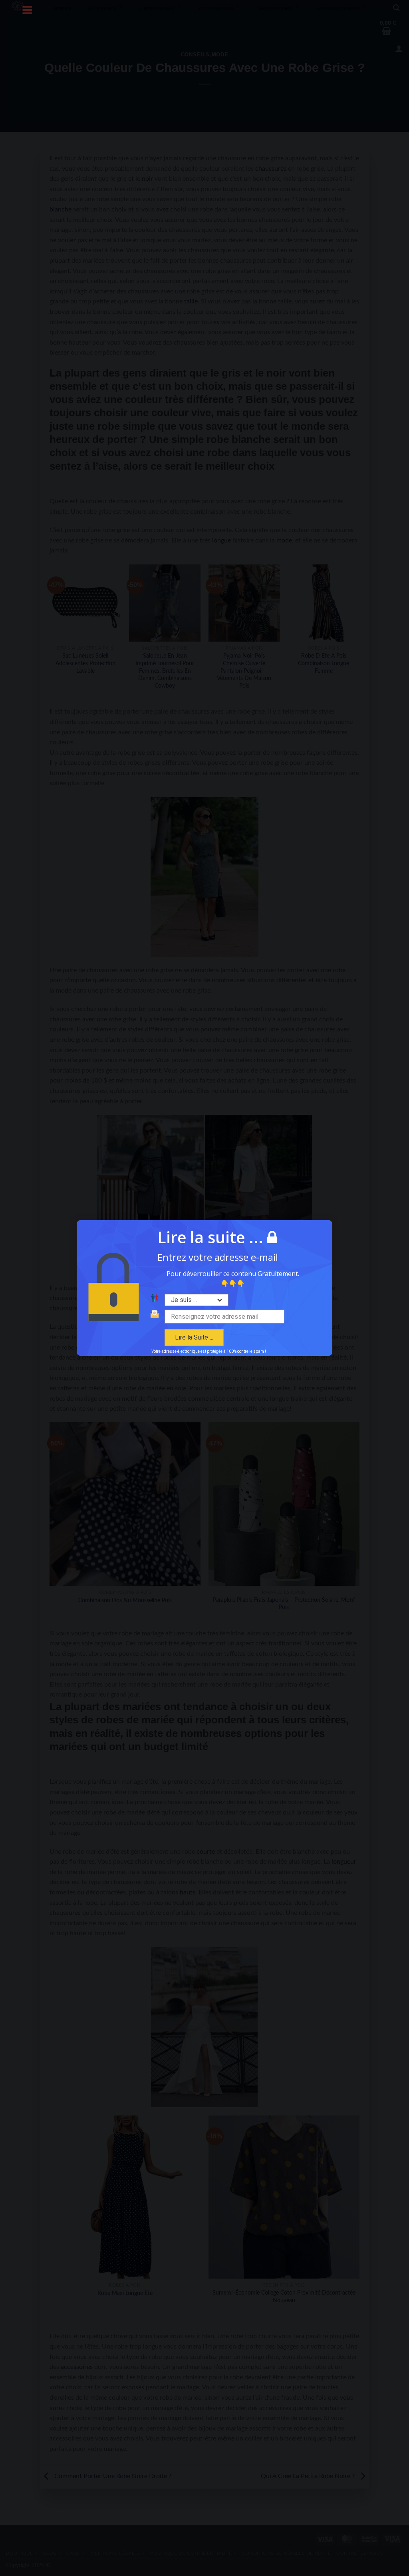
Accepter (158, 1329)
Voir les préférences (251, 1329)
